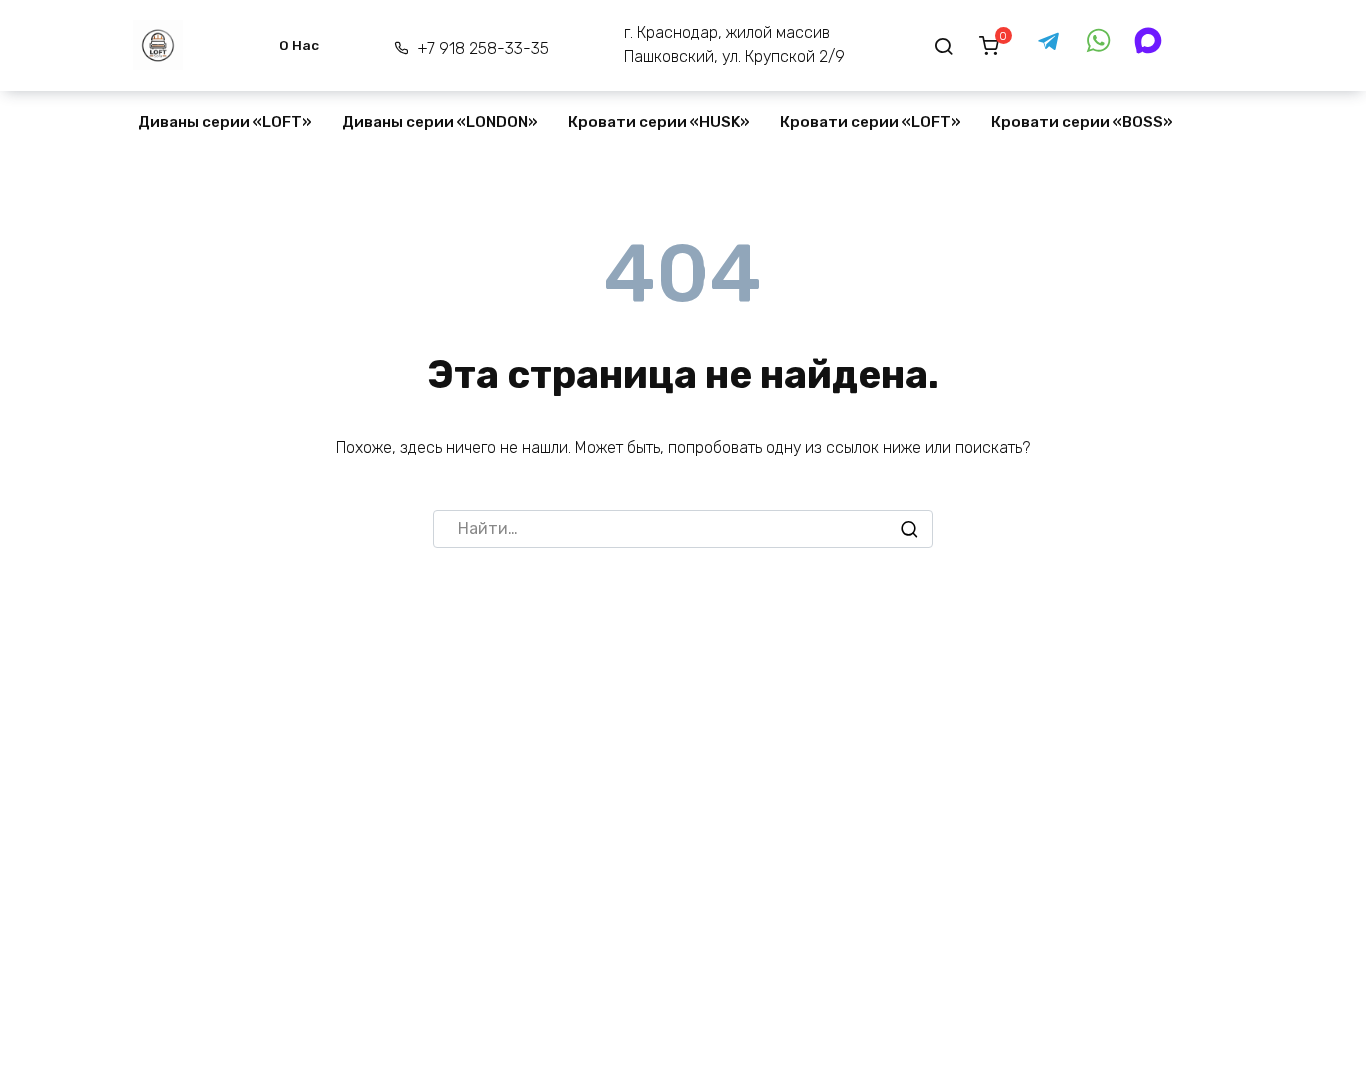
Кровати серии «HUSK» (659, 122)
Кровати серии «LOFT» (870, 122)
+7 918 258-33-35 (482, 48)
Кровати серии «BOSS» (1082, 122)
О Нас (299, 45)
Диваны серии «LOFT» (225, 122)
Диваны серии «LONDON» (440, 122)
